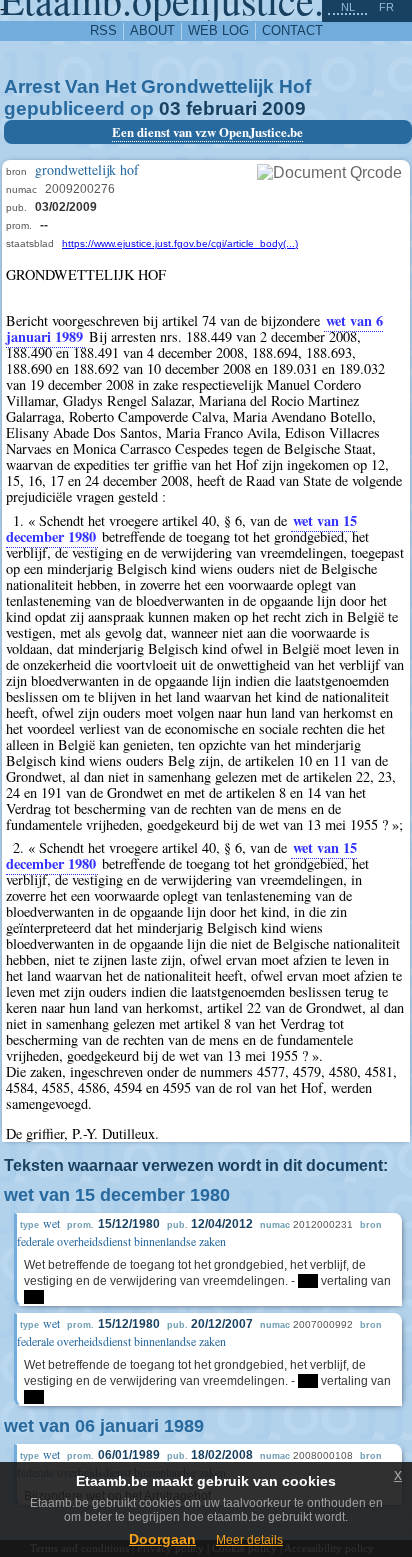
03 (170, 108)
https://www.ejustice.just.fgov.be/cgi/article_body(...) (180, 243)
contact (292, 30)
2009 (284, 108)
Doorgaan (162, 1539)
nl (348, 7)
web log (218, 30)
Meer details (249, 1540)
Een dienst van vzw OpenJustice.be (207, 132)
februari (221, 108)
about (152, 30)
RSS (103, 30)
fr (386, 7)
